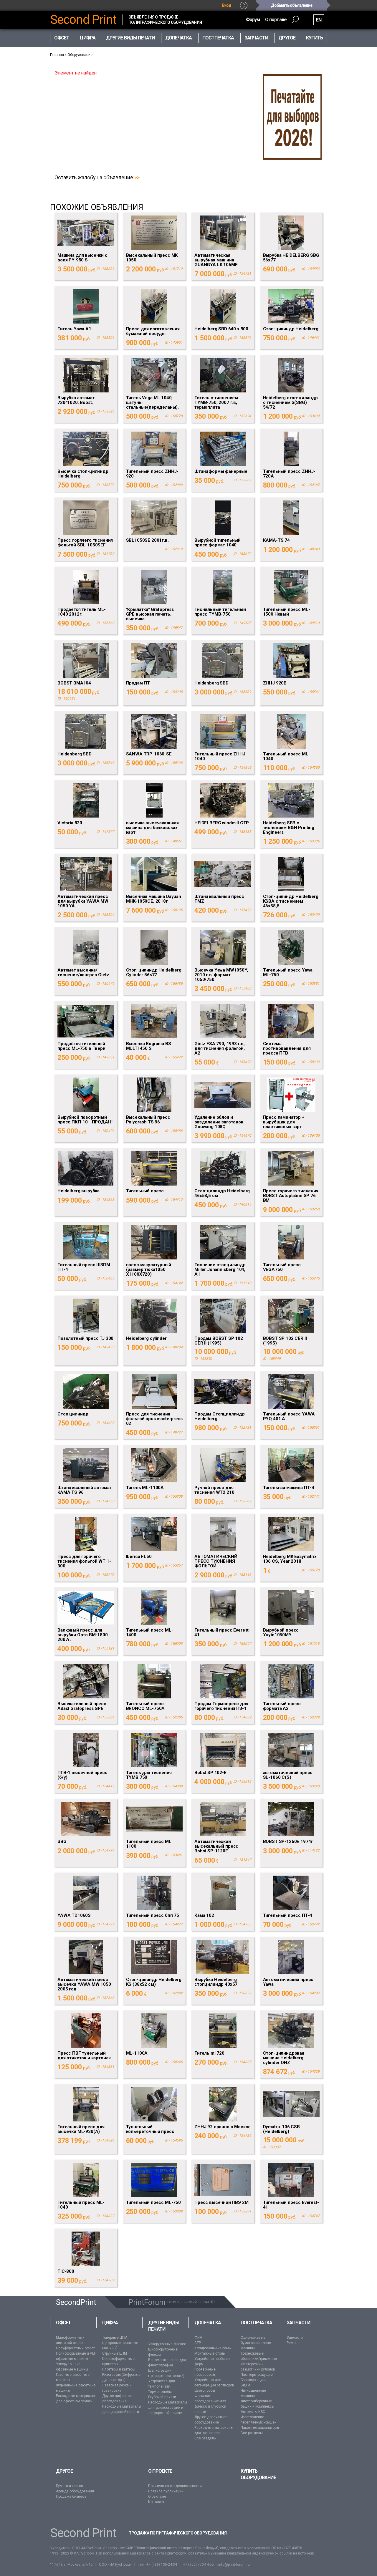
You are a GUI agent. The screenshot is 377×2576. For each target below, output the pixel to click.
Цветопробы (205, 2391)
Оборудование (80, 55)
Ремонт (293, 2343)
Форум (253, 20)
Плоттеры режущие (257, 2375)
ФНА (198, 2338)
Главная (57, 55)
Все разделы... (207, 2438)
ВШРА (245, 2385)
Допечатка (208, 2323)
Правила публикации (166, 2491)
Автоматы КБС (253, 2412)
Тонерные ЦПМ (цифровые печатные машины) (120, 2343)
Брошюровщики (254, 2380)
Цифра (110, 2323)
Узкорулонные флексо (167, 2344)
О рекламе (157, 2497)
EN (319, 20)
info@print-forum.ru (234, 2565)
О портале (276, 20)
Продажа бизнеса (71, 2497)
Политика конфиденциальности (175, 2486)
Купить (314, 38)
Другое (64, 2471)
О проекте (160, 2471)
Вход (227, 5)
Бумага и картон (70, 2486)
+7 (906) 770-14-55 (199, 2565)
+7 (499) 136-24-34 (162, 2565)
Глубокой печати (162, 2397)
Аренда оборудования (75, 2491)
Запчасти (298, 2323)
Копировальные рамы (213, 2348)
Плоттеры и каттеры (119, 2369)
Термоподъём (160, 2392)
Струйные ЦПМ (115, 2353)
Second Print (83, 20)
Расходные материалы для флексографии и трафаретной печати (168, 2408)
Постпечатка (257, 2323)
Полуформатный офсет (75, 2348)
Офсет (63, 2323)
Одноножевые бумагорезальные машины (256, 2343)
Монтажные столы (210, 2353)
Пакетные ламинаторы (260, 2428)
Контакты (156, 2502)
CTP (198, 2343)
